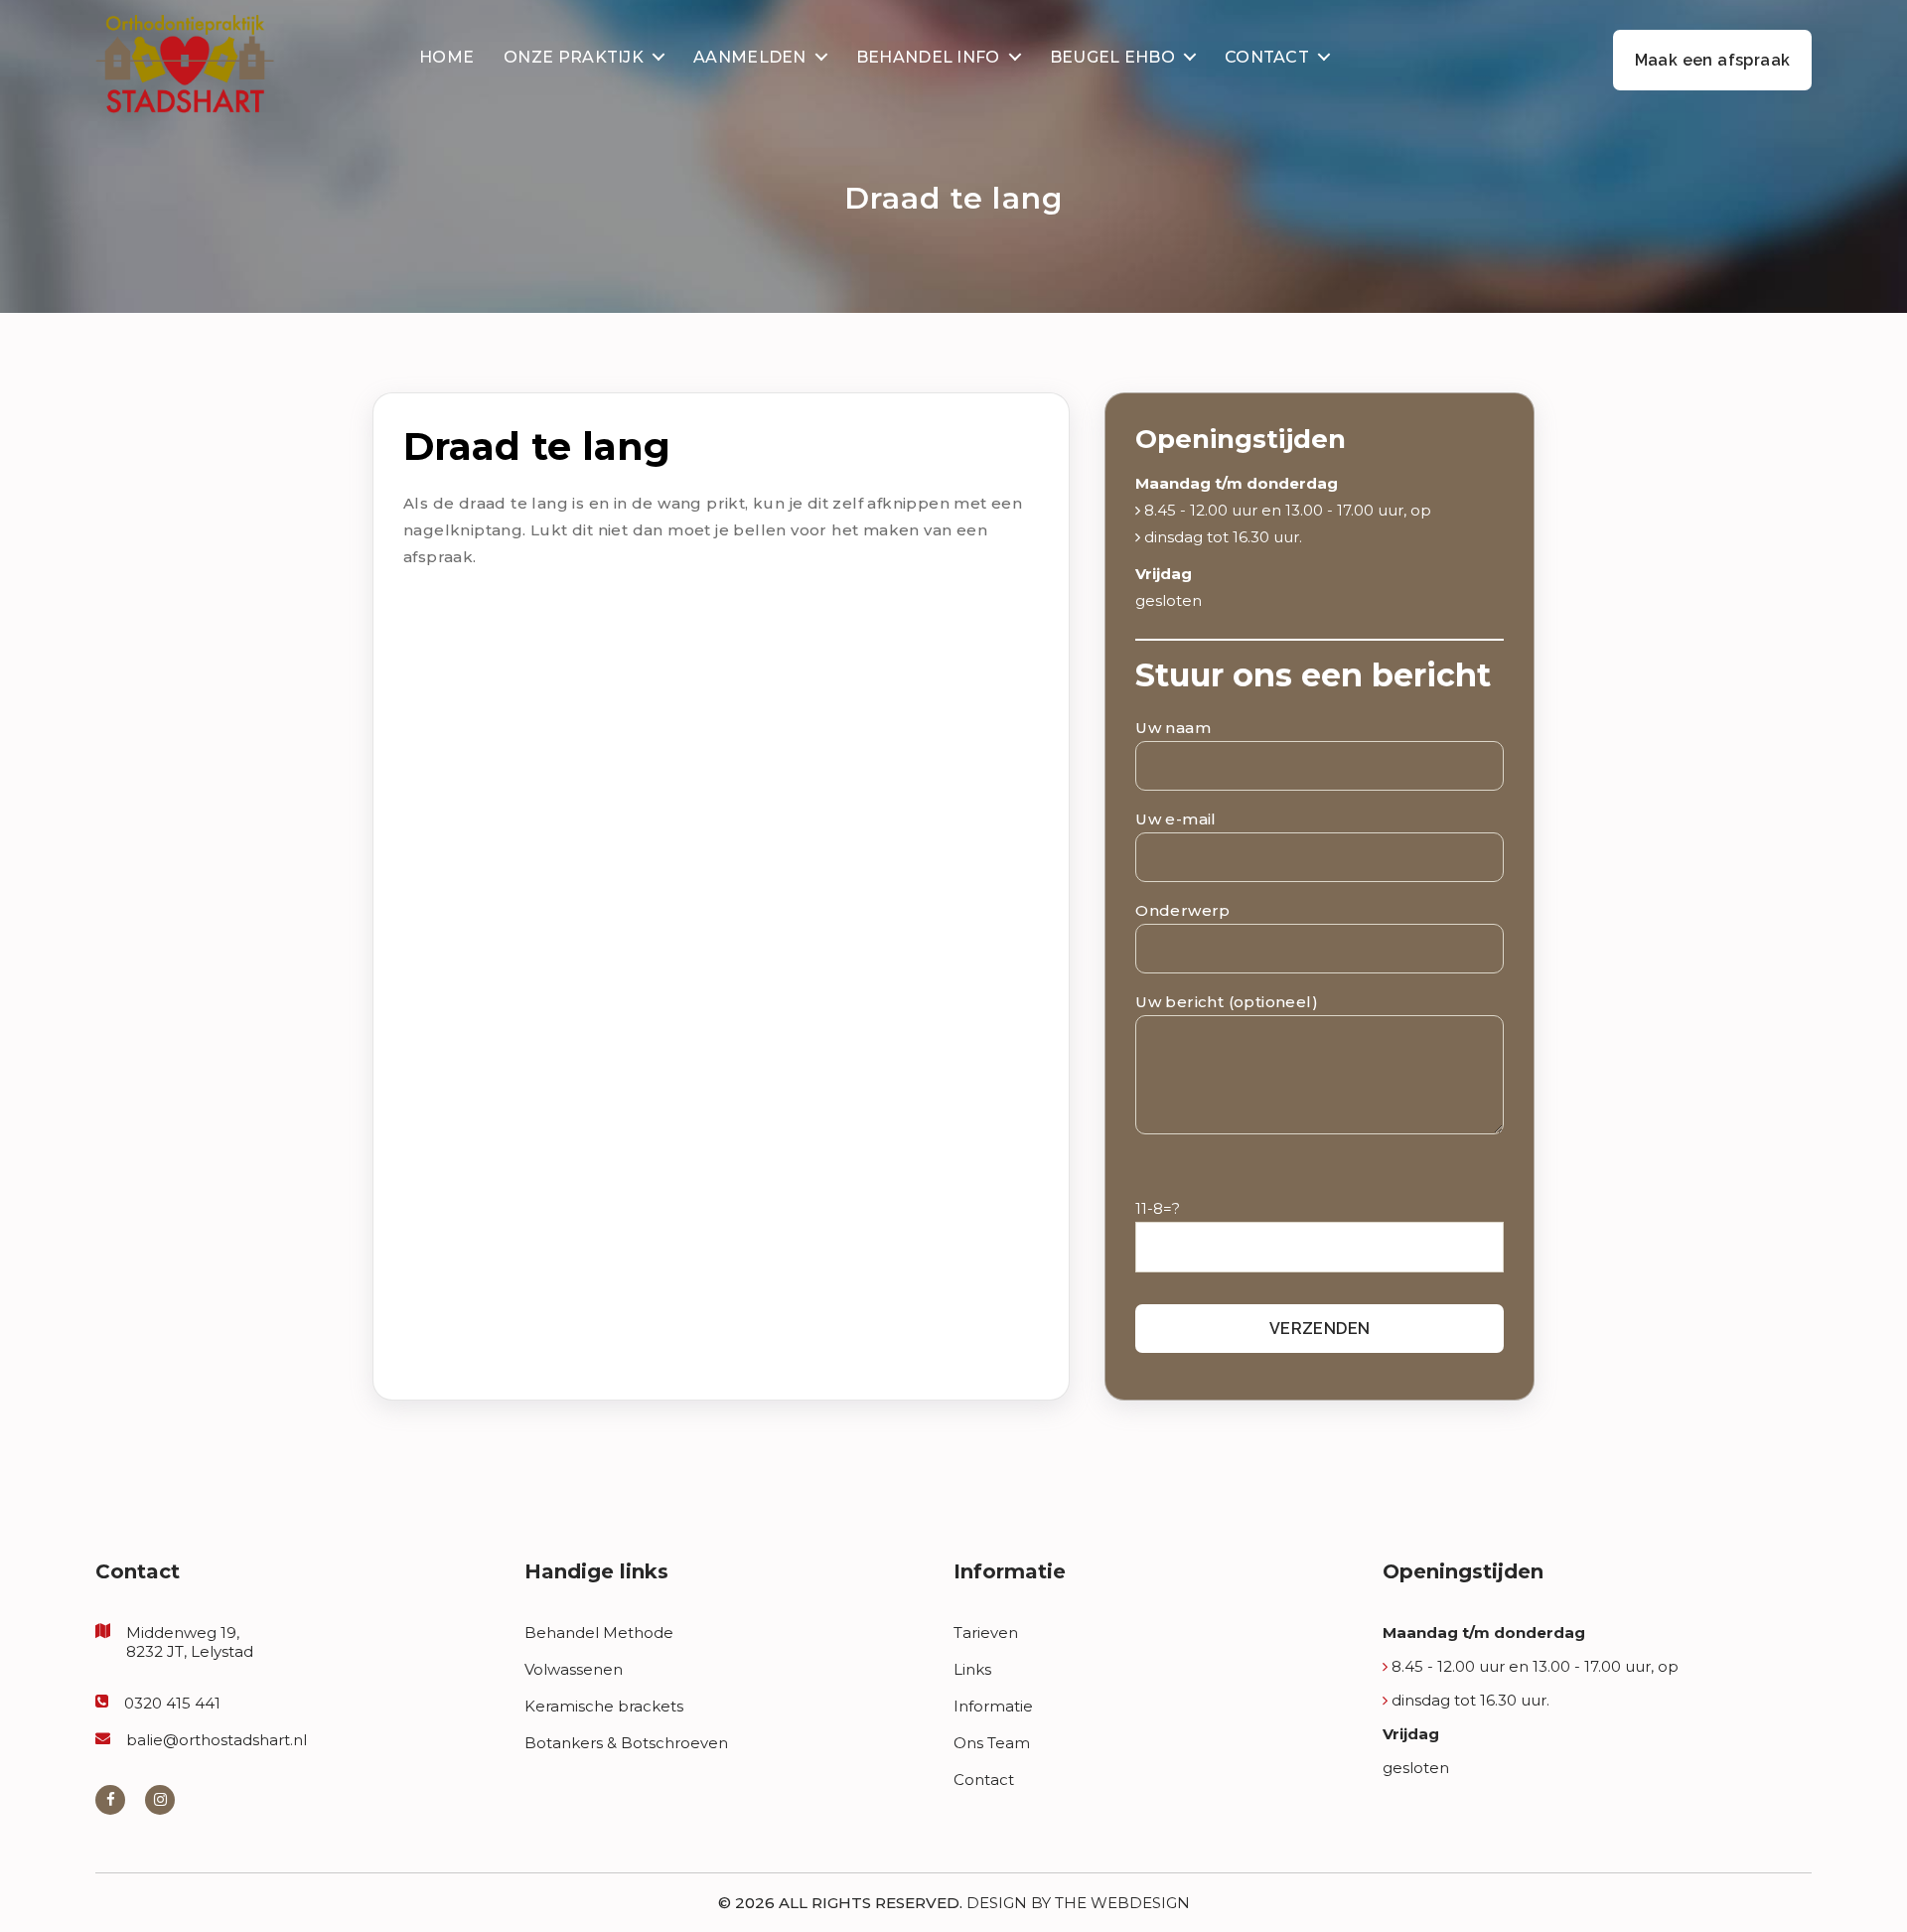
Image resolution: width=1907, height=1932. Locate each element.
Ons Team (992, 1743)
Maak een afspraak (1713, 60)
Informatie (993, 1706)
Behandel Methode (599, 1633)
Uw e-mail (1176, 819)
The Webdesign (1122, 1903)
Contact (1267, 57)
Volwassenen (574, 1669)
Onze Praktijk (574, 57)
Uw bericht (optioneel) (1227, 1002)
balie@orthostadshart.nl (217, 1740)
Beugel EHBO (1112, 57)
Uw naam (1173, 728)
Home (446, 57)
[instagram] (160, 1799)
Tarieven (986, 1633)
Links (972, 1669)
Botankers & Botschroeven (626, 1743)
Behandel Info (928, 57)
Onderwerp (1183, 910)
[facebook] (110, 1799)
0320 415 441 (172, 1703)
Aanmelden (750, 57)
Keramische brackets (604, 1706)
